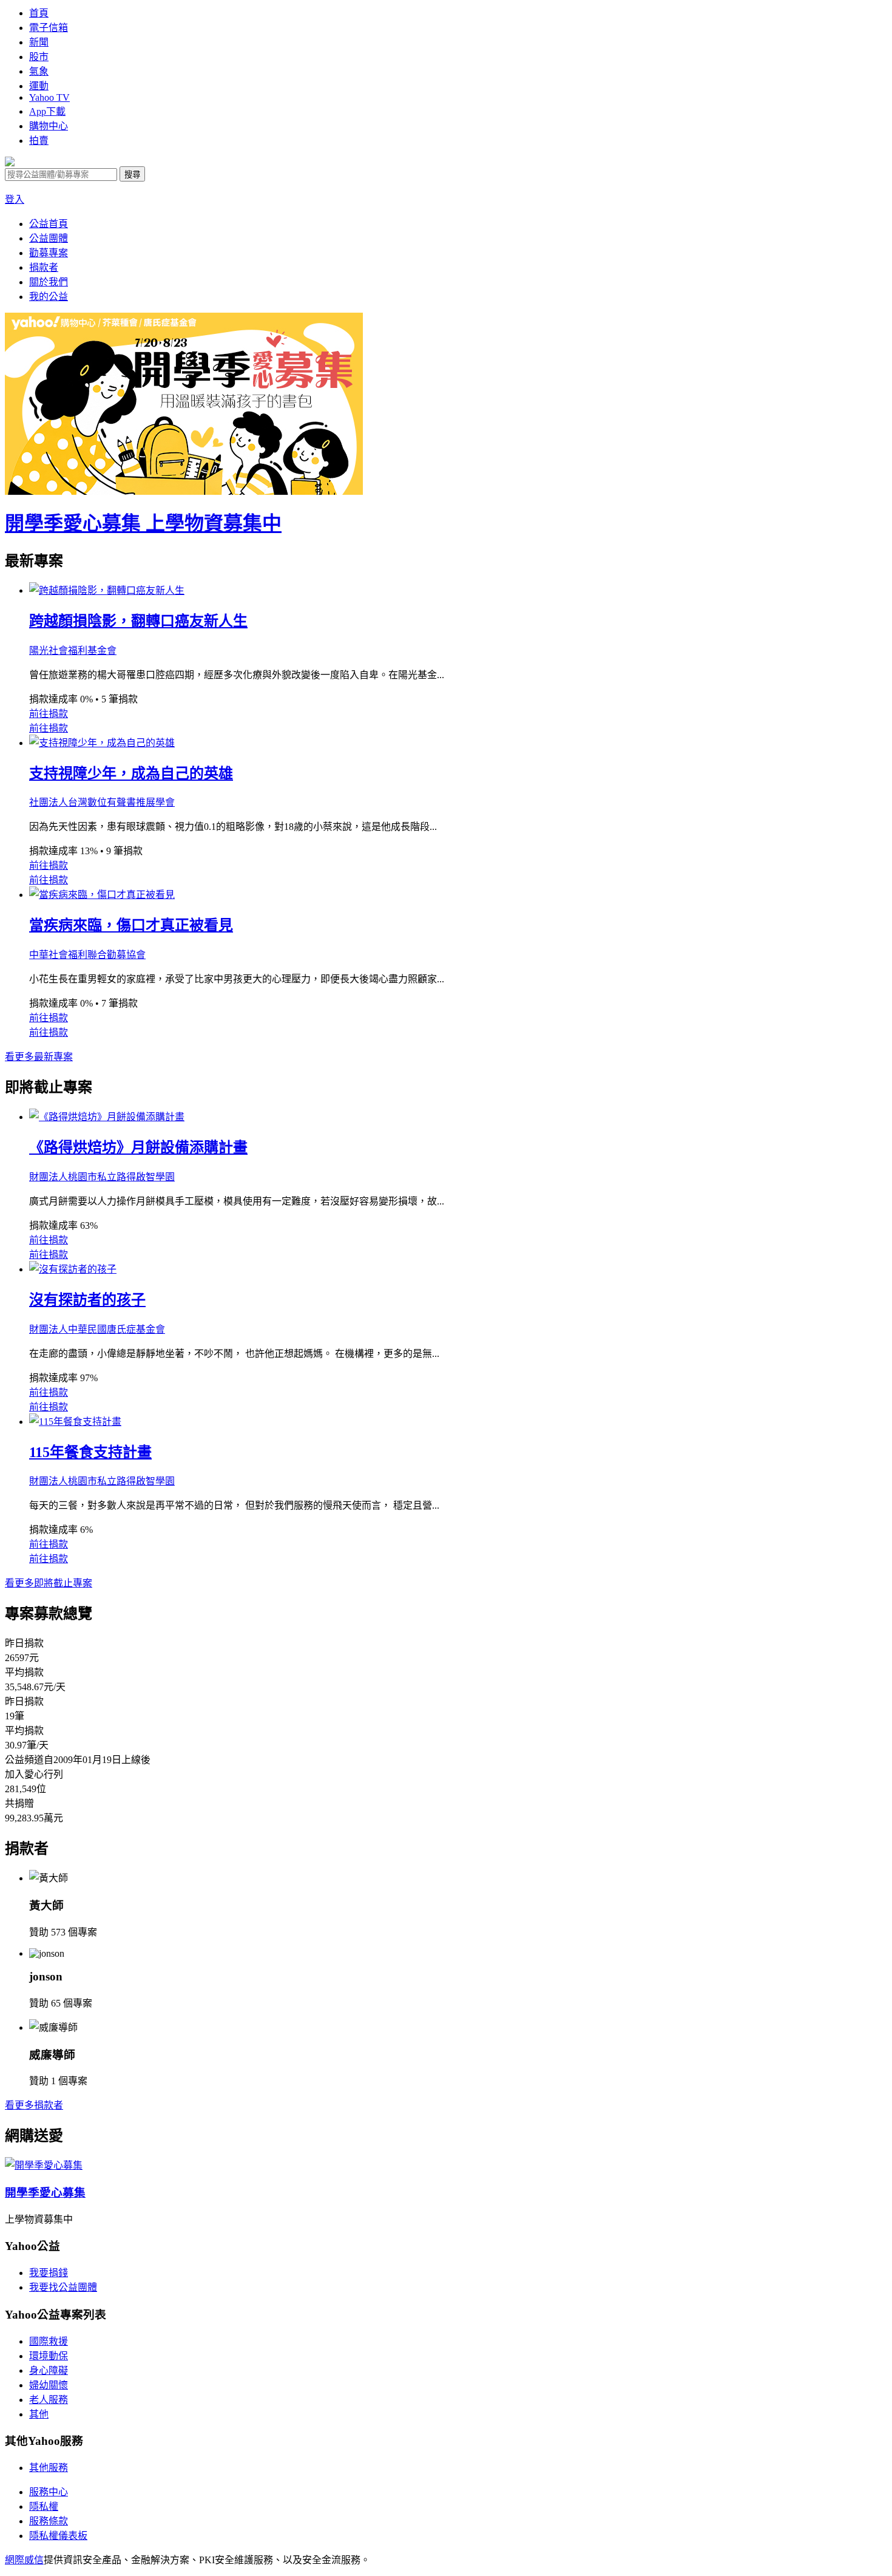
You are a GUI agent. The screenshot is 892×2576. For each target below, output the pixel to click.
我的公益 (49, 297)
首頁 (39, 13)
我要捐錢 (49, 2273)
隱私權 (44, 2506)
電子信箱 (49, 28)
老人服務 (49, 2400)
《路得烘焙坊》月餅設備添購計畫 (138, 1147)
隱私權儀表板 (58, 2536)
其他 (39, 2414)
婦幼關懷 (49, 2385)
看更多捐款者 (34, 2105)
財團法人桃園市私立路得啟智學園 (102, 1177)
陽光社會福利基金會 (73, 651)
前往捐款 (49, 714)
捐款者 (44, 267)
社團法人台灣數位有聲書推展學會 (102, 802)
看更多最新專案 (39, 1057)
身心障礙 (49, 2370)
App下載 (47, 111)
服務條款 (49, 2521)
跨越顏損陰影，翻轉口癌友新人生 (138, 621)
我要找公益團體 (63, 2287)
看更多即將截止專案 (49, 1583)
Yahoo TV (49, 97)
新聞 (39, 42)
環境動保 (49, 2356)
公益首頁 (49, 224)
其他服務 (49, 2468)
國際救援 (49, 2341)
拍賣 (39, 141)
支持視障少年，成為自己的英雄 (131, 773)
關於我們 (49, 282)
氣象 (39, 71)
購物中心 (49, 126)
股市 (39, 57)
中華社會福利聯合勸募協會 (87, 955)
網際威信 (24, 2560)
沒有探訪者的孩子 (87, 1300)
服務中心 (49, 2492)
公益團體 (49, 238)
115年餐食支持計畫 (90, 1452)
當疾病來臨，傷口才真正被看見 (131, 925)
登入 (15, 199)
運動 (39, 86)
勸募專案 (49, 253)
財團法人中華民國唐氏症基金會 (97, 1329)
